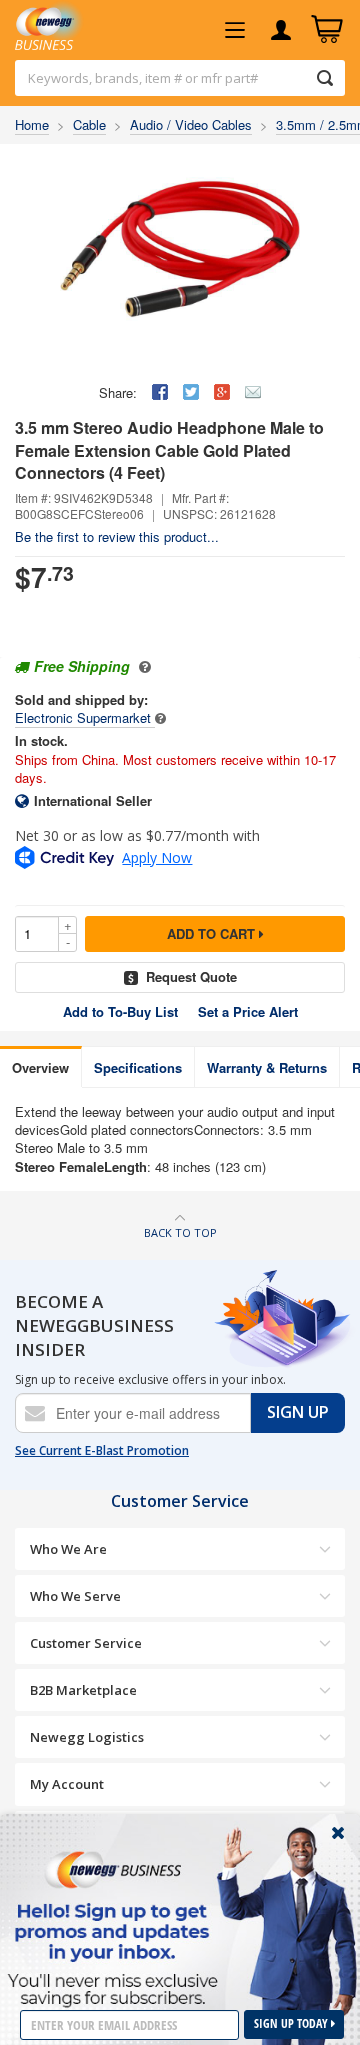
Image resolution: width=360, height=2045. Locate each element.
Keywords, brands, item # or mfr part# (143, 78)
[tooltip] (160, 717)
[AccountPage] (281, 30)
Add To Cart (213, 933)
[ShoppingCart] (327, 30)
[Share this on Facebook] (160, 392)
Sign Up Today (292, 2023)
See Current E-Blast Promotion (102, 1451)
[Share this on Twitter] (191, 392)
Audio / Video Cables (191, 124)
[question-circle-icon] (142, 666)
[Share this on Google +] (222, 392)
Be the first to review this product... (117, 536)
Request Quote (191, 976)
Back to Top (180, 1232)
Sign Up (298, 1412)
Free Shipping (82, 666)
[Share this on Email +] (253, 392)
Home (32, 124)
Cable (89, 124)
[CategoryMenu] (235, 30)
